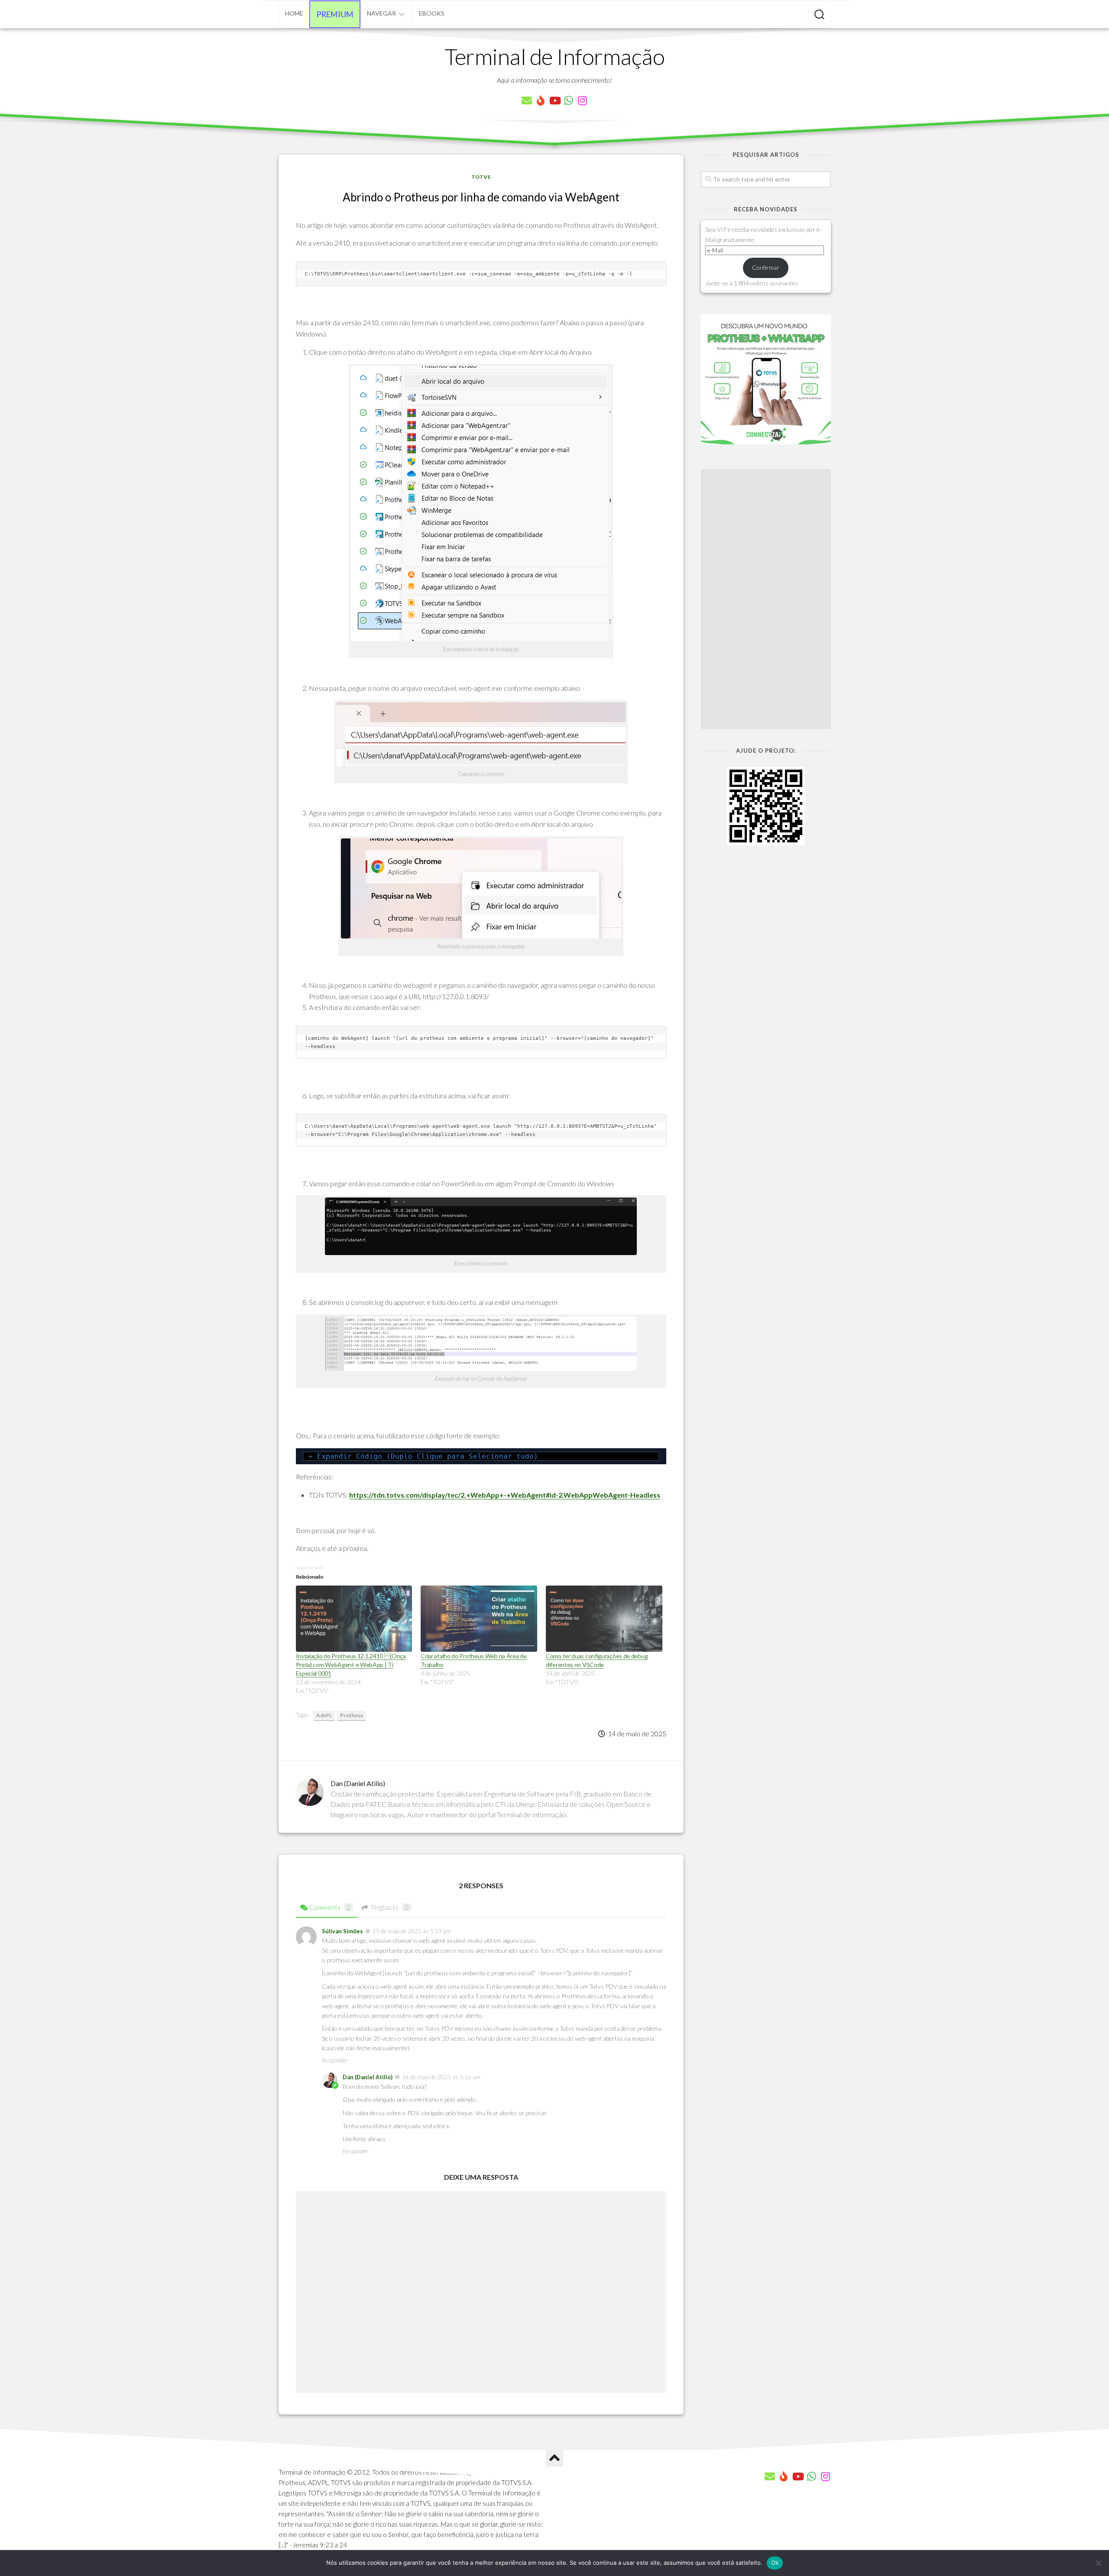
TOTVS (481, 177)
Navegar (381, 13)
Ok (775, 2563)
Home (294, 13)
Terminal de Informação (554, 56)
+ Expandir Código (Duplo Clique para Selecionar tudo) (423, 1456)
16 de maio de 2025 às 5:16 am (441, 2077)
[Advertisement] (766, 599)
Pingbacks (390, 1907)
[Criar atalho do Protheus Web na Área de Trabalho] (479, 1619)
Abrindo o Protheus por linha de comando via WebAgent (481, 197)
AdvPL (324, 1715)
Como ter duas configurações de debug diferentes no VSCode (597, 1660)
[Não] (1098, 2563)
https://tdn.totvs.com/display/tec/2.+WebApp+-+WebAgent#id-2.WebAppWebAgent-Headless (505, 1495)
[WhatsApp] (568, 100)
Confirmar (766, 267)
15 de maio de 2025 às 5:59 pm (412, 1931)
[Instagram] (582, 100)
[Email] (527, 100)
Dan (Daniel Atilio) (368, 2077)
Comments (330, 1907)
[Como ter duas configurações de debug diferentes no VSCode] (604, 1619)
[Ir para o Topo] (554, 2458)
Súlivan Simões (342, 1931)
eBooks (432, 13)
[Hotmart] (541, 100)
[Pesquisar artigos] (819, 15)
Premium (335, 14)
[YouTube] (554, 100)
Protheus (352, 1715)
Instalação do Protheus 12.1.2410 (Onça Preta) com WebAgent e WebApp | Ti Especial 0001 (351, 1665)
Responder (335, 2060)
